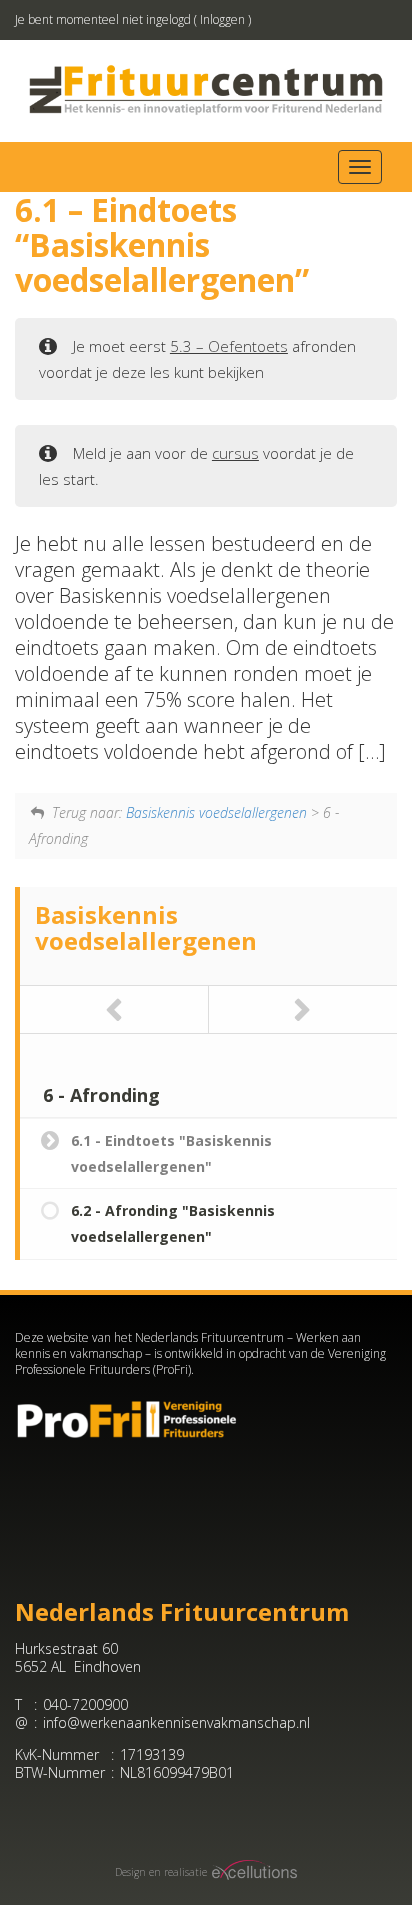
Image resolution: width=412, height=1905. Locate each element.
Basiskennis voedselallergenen (216, 812)
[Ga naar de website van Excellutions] (252, 1872)
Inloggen (222, 19)
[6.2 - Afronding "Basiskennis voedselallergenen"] (303, 1009)
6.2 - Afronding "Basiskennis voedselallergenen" (173, 1223)
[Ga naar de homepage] (206, 90)
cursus (235, 453)
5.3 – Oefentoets (229, 346)
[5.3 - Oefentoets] (114, 1009)
